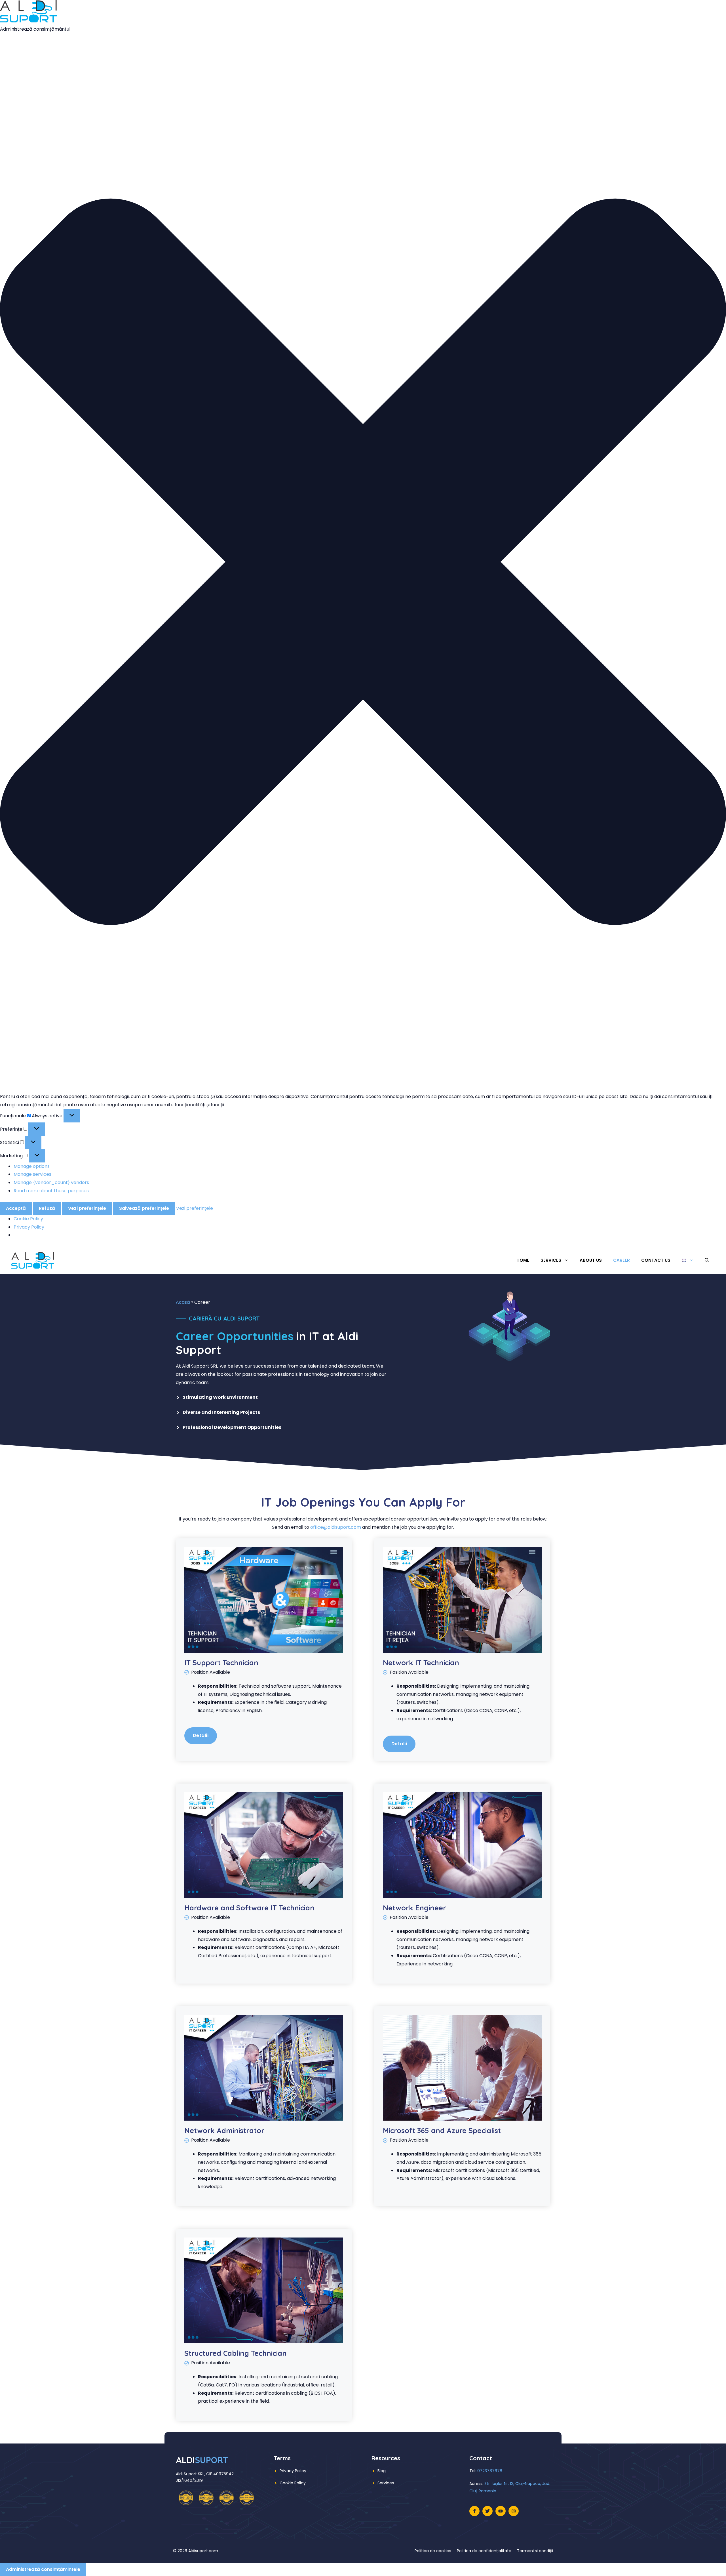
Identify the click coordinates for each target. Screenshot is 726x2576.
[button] (363, 563)
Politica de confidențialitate (484, 2551)
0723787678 (490, 2471)
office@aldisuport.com (336, 1527)
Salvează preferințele (144, 1208)
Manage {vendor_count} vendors (51, 1182)
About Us (591, 1260)
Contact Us (656, 1260)
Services (386, 2483)
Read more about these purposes (51, 1191)
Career (621, 1260)
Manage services (32, 1174)
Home (523, 1260)
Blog (382, 2471)
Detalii (201, 1735)
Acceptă (16, 1208)
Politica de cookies (433, 2551)
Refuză (47, 1208)
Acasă (183, 1302)
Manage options (32, 1166)
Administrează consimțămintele (43, 2569)
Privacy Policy (29, 1227)
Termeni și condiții (535, 2551)
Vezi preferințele (87, 1208)
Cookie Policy (28, 1219)
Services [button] (551, 1260)
